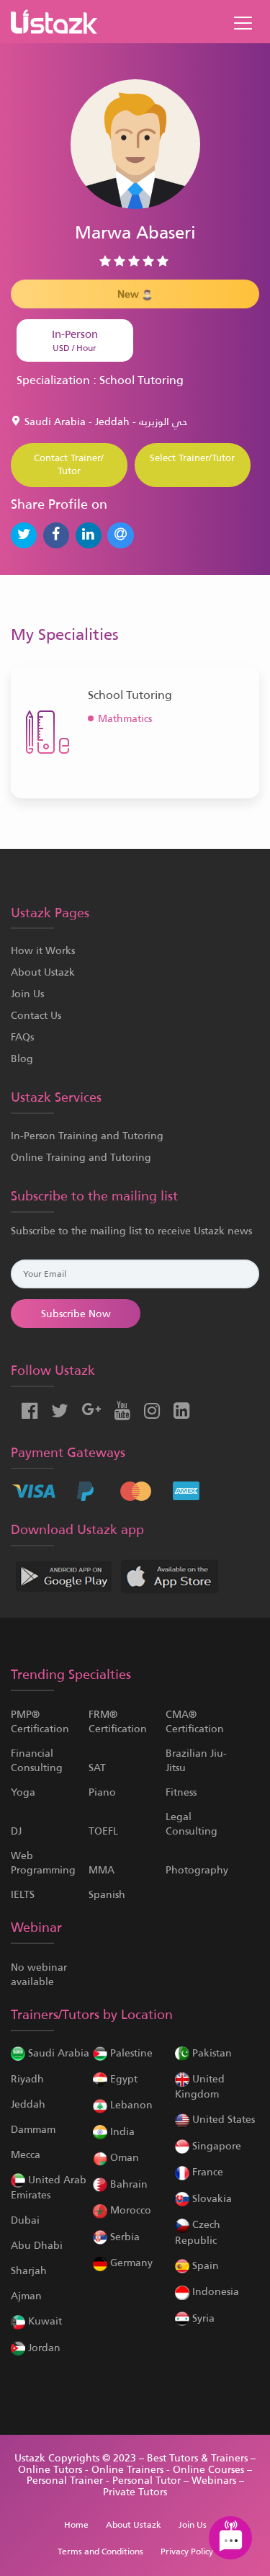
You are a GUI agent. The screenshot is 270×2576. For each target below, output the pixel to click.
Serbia (123, 2237)
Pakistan (211, 2053)
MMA (102, 1870)
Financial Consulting (37, 1760)
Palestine (130, 2053)
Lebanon (130, 2105)
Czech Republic (198, 2232)
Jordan (43, 2348)
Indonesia (214, 2291)
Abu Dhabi (37, 2245)
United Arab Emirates (49, 2187)
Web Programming (43, 1863)
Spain (204, 2265)
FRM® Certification (118, 1721)
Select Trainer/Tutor (192, 458)
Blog (22, 1059)
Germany (130, 2263)
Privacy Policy (187, 2552)
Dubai (25, 2220)
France (206, 2172)
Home (76, 2525)
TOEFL (103, 1831)
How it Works (43, 950)
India (121, 2131)
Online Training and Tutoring (81, 1157)
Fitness (181, 1792)
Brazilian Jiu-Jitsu (196, 1760)
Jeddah (28, 2104)
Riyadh (27, 2079)
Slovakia (211, 2198)
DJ (16, 1831)
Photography (197, 1870)
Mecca (26, 2154)
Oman (123, 2157)
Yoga (23, 1792)
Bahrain (127, 2184)
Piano (102, 1792)
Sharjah (29, 2270)
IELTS (23, 1894)
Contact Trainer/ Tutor (69, 465)
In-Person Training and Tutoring (87, 1136)
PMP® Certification (40, 1721)
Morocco (129, 2210)
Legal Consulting (192, 1824)
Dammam (33, 2129)
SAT (97, 1768)
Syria (202, 2318)
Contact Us (36, 1015)
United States (222, 2119)
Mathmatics (125, 718)
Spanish (107, 1894)
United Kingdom (200, 2086)
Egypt (122, 2079)
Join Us (27, 994)
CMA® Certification (195, 1721)
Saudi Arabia (57, 2053)
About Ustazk (43, 972)
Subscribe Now (76, 1314)
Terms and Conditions (100, 2552)
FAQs (22, 1037)
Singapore (215, 2146)
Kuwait (44, 2321)
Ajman (26, 2296)
